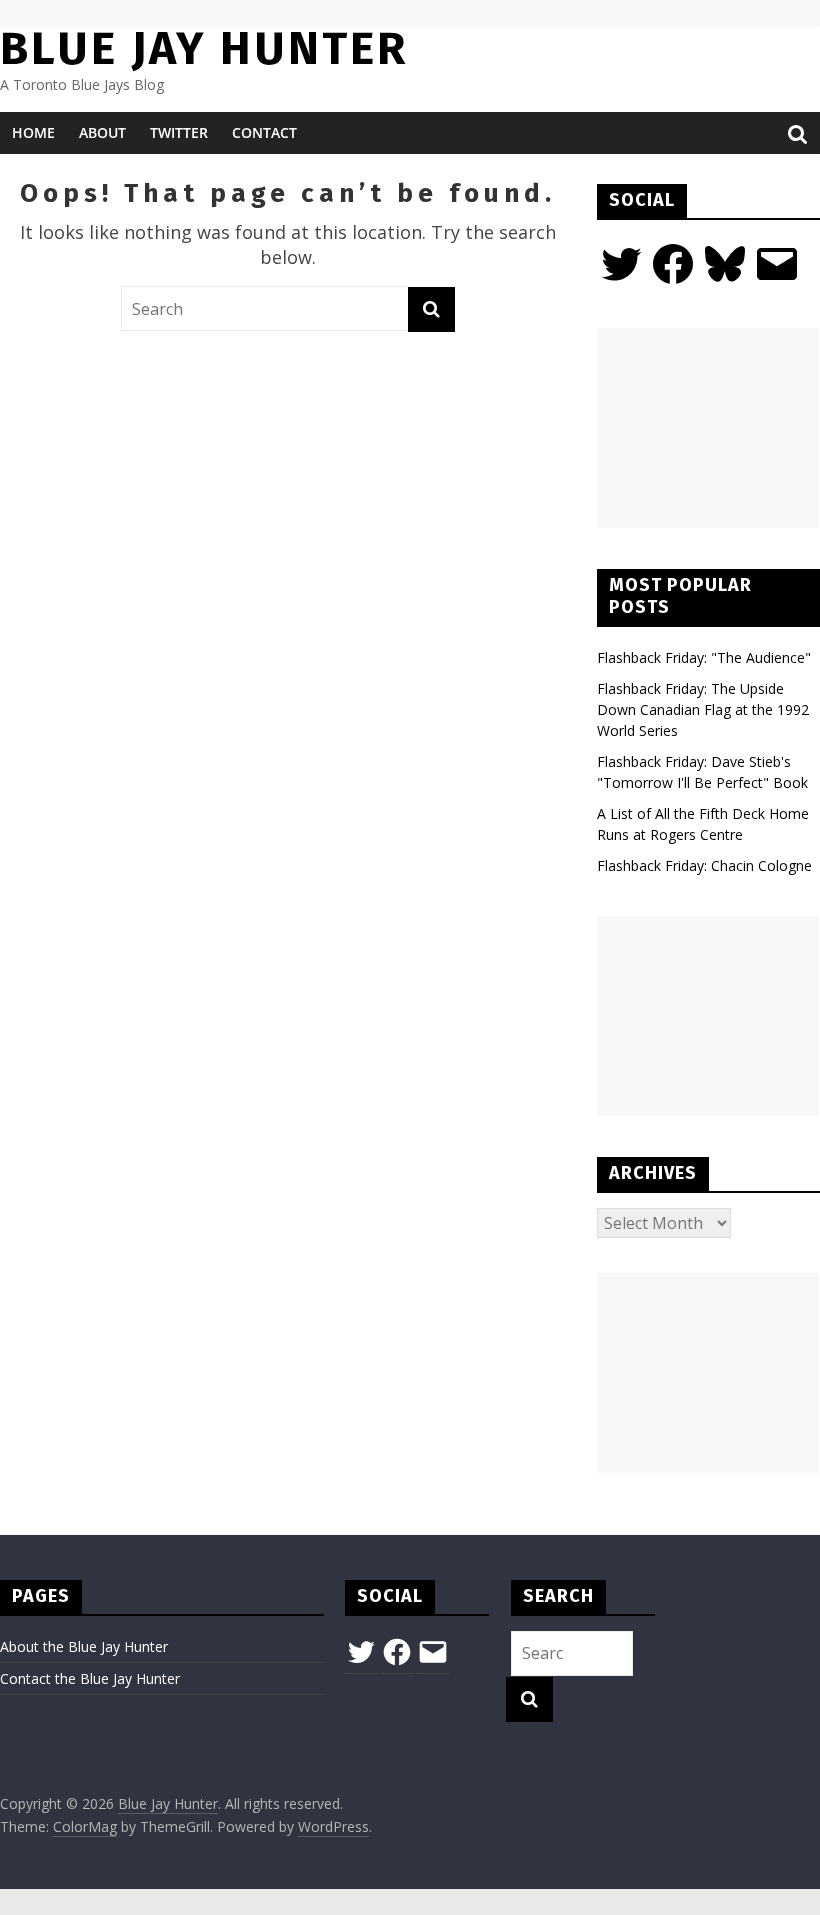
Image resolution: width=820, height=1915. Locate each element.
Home (33, 132)
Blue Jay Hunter (204, 48)
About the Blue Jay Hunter (84, 1646)
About (102, 132)
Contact (264, 132)
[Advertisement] (708, 428)
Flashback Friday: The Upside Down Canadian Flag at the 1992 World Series (703, 709)
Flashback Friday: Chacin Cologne (704, 865)
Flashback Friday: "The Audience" (704, 657)
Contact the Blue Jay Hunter (90, 1678)
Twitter (179, 132)
